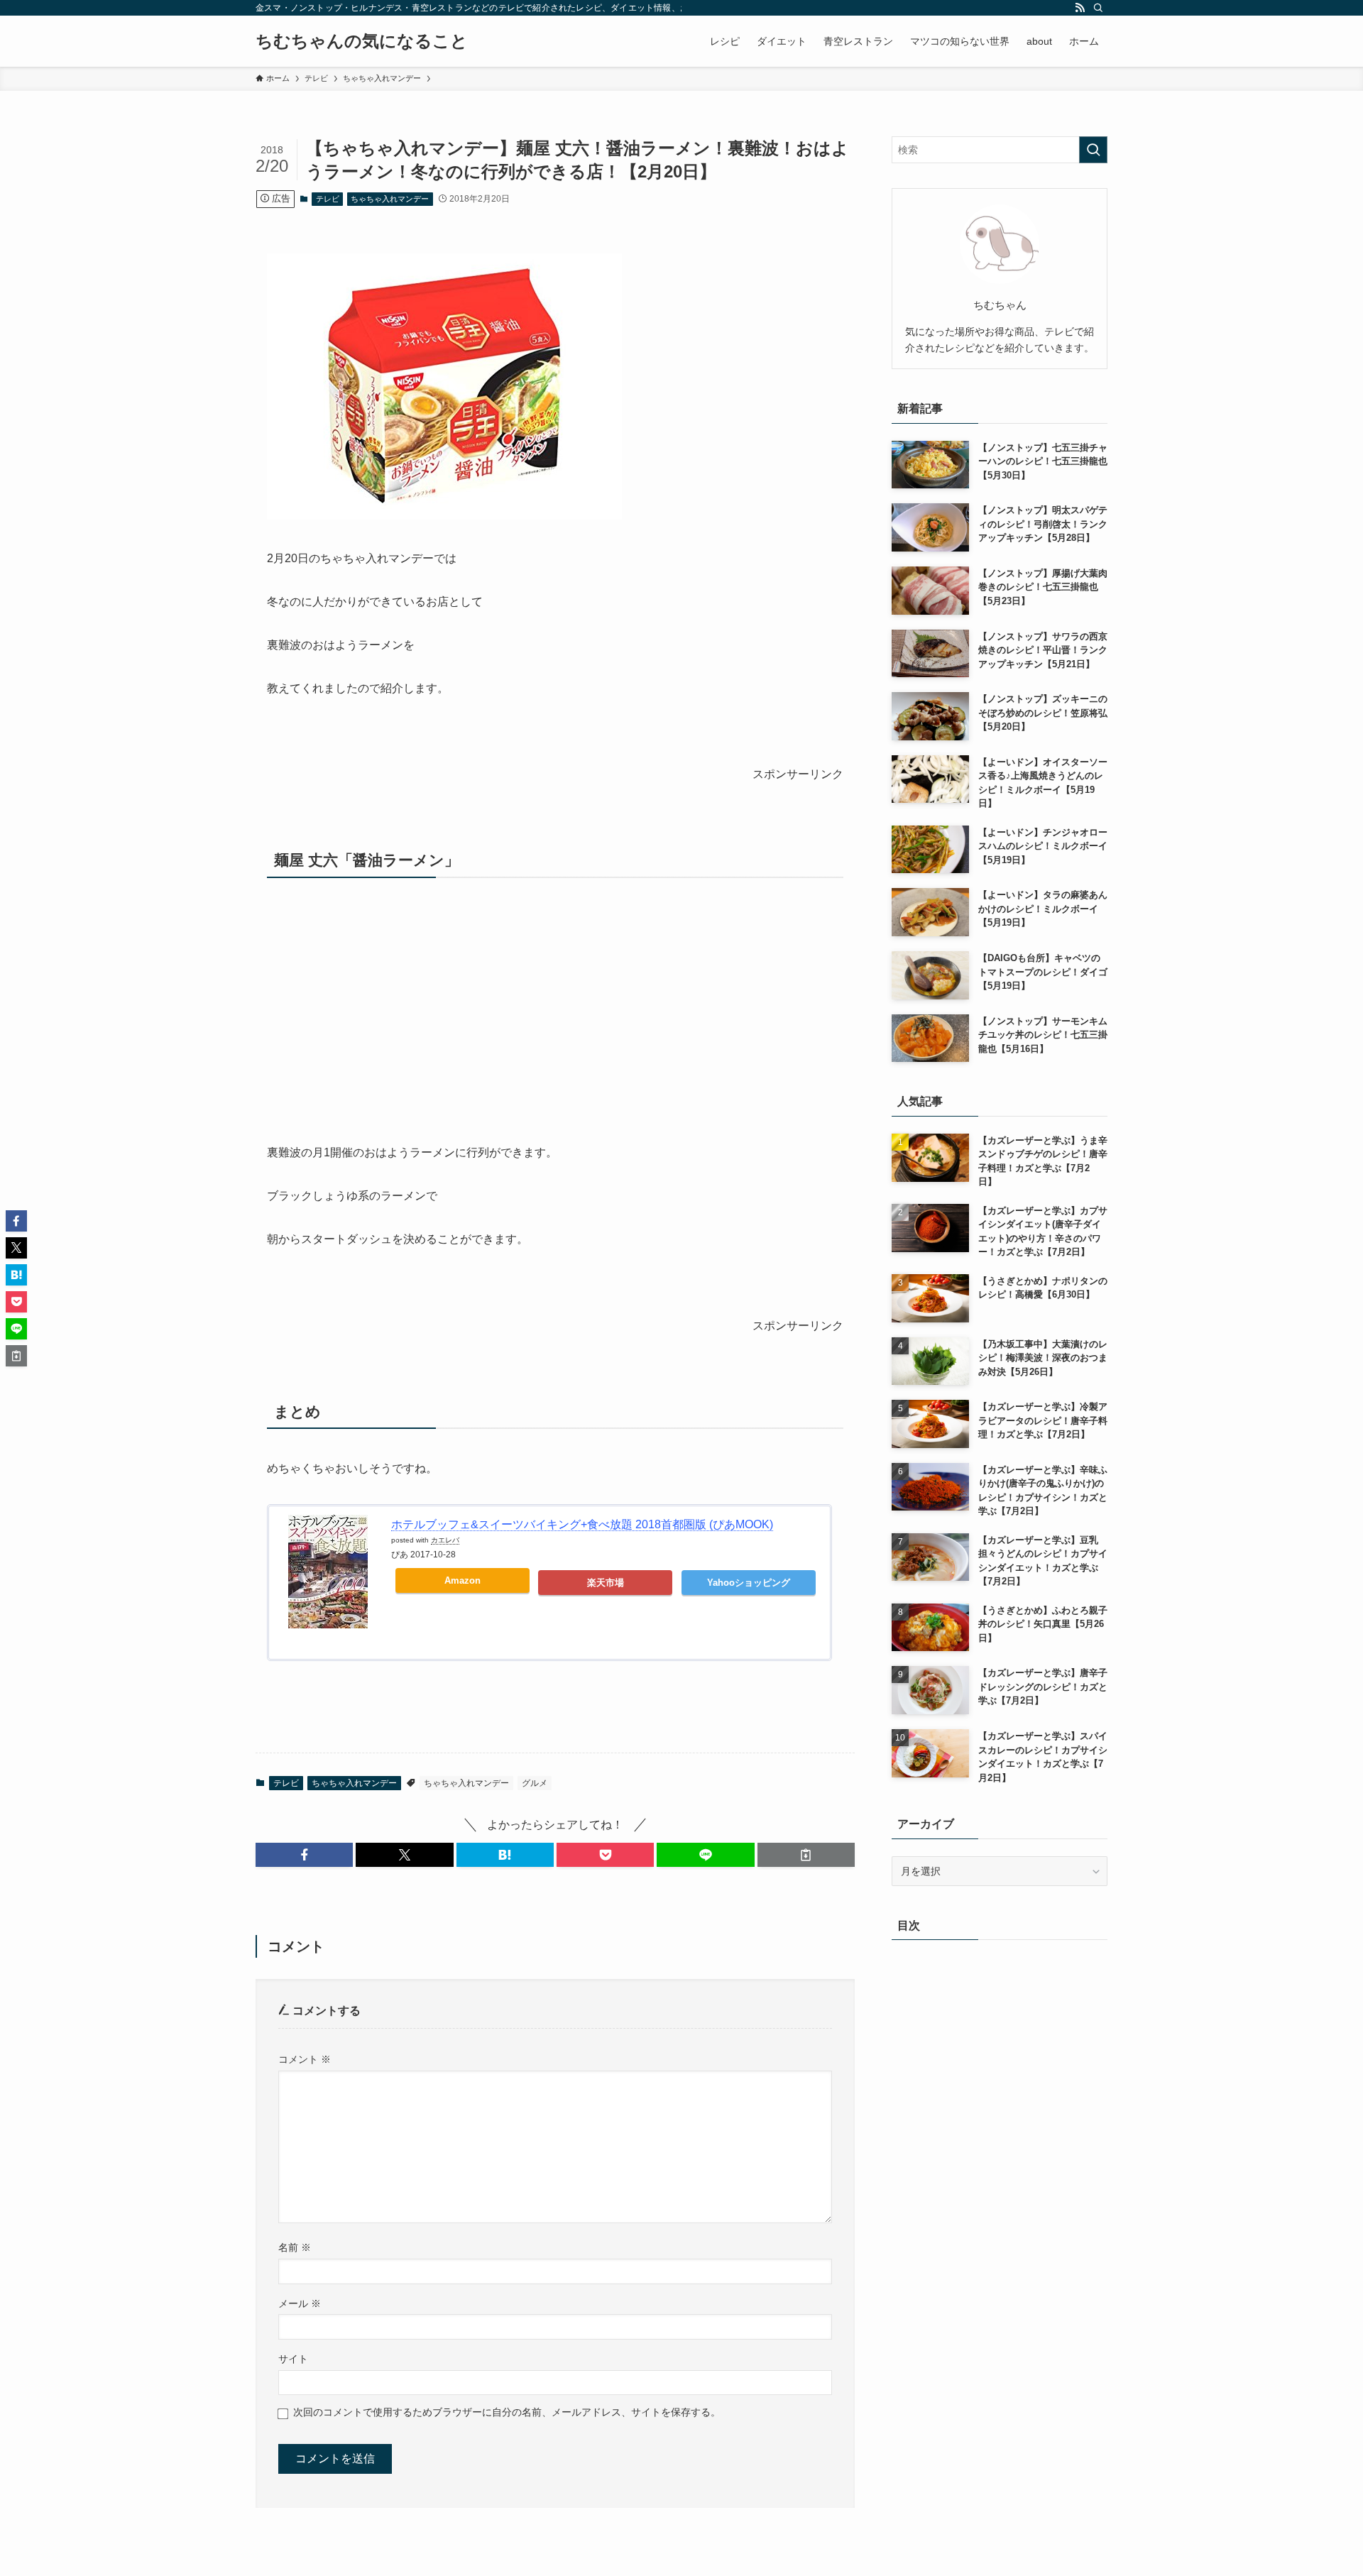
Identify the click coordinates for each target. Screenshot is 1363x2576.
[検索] (1098, 8)
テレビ (328, 199)
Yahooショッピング (749, 1583)
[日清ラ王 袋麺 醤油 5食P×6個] (444, 516)
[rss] (1080, 8)
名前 (295, 2247)
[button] (304, 1855)
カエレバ (445, 1540)
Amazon (462, 1580)
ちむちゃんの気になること (362, 41)
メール (300, 2303)
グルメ (535, 1783)
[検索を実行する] (1093, 150)
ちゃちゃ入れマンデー (390, 199)
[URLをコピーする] (806, 1855)
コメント (305, 2059)
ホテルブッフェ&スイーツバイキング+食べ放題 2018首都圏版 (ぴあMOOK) (582, 1524)
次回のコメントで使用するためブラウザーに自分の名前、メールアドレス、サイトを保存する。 (507, 2412)
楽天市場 (606, 1583)
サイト (293, 2359)
